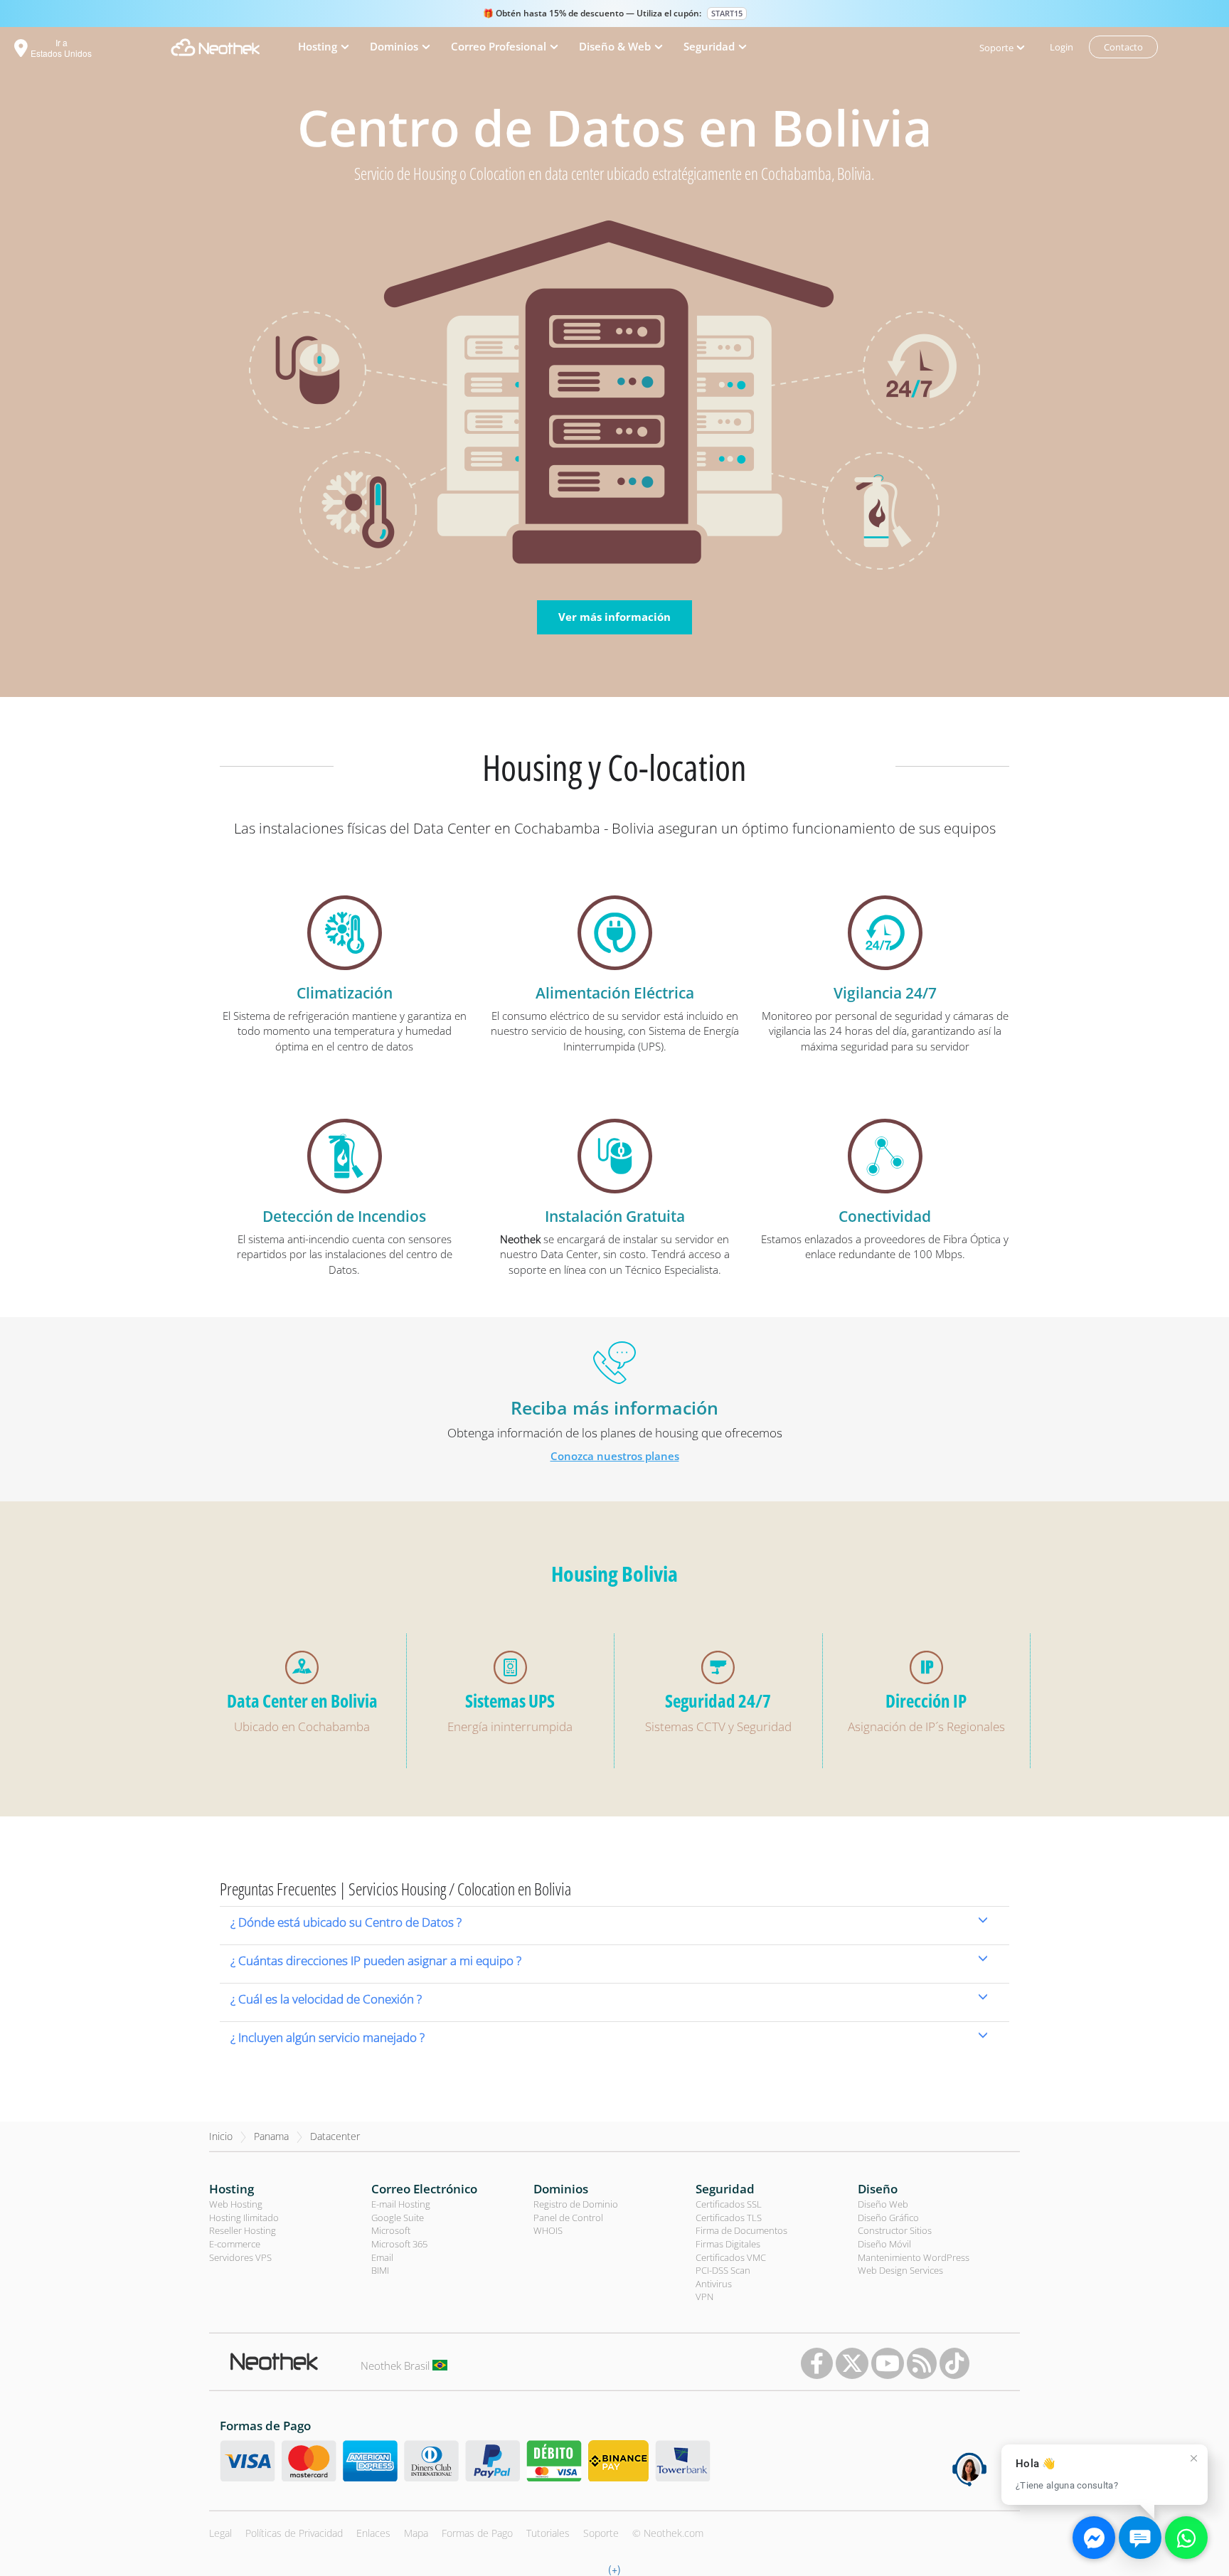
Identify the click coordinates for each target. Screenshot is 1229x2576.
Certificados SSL (729, 2204)
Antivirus (714, 2284)
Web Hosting (236, 2204)
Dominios (561, 2189)
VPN (704, 2296)
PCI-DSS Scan (723, 2270)
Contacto (1123, 47)
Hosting (232, 2189)
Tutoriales (548, 2533)
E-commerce (235, 2244)
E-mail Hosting (401, 2204)
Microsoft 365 (399, 2244)
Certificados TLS (729, 2218)
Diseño (878, 2189)
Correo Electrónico (424, 2189)
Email (382, 2257)
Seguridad (725, 2189)
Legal (220, 2533)
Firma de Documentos (741, 2230)
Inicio (221, 2136)
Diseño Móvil (884, 2244)
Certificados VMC (731, 2257)
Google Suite (398, 2218)
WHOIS (548, 2230)
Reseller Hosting (243, 2230)
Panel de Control (568, 2218)
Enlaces (373, 2533)
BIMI (380, 2270)
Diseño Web (883, 2204)
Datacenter (335, 2136)
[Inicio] (215, 47)
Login (1062, 47)
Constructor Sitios (895, 2230)
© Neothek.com (668, 2533)
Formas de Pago (477, 2533)
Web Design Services (900, 2270)
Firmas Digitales (728, 2244)
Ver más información (614, 617)
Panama (271, 2136)
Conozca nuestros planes (615, 1456)
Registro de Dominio (576, 2204)
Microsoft (391, 2230)
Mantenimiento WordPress (914, 2257)
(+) (614, 2569)
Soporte (601, 2533)
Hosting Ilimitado (244, 2218)
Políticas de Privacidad (294, 2533)
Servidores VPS (240, 2257)
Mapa (416, 2533)
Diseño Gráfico (888, 2218)
